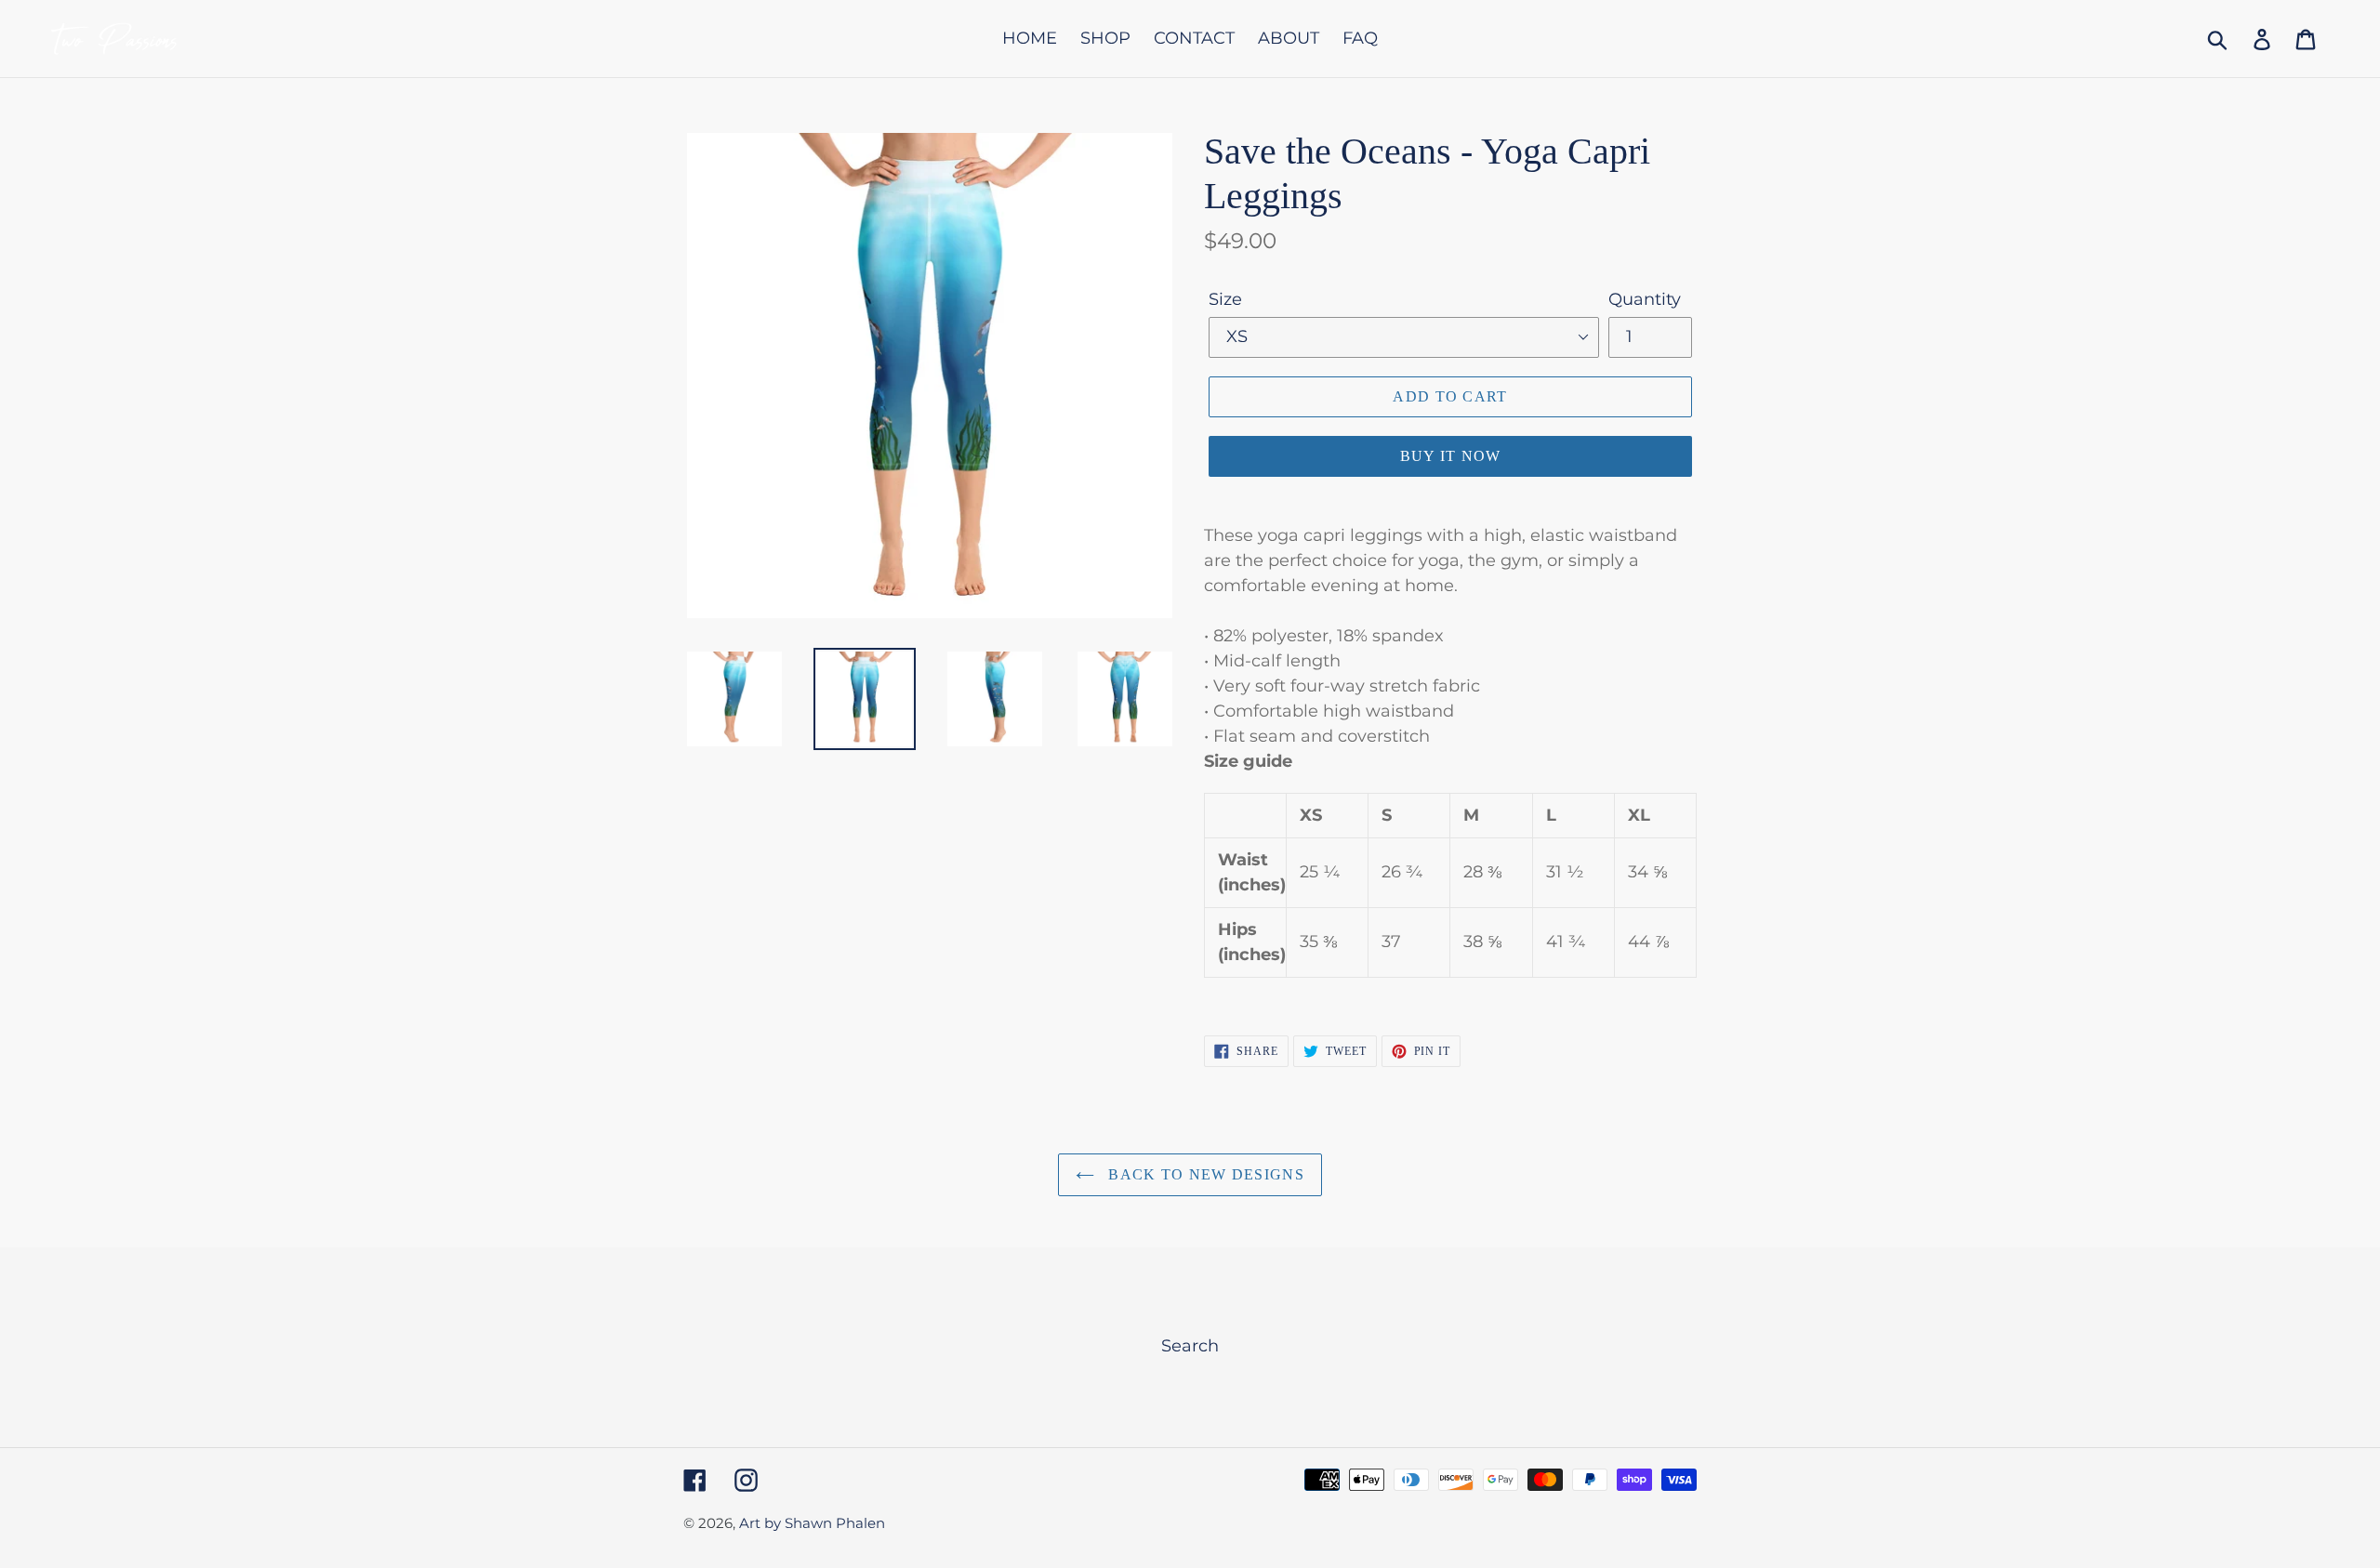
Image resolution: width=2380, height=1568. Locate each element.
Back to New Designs (1204, 1174)
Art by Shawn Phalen (812, 1523)
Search (1190, 1346)
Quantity (1645, 299)
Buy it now (1451, 456)
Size (1225, 299)
